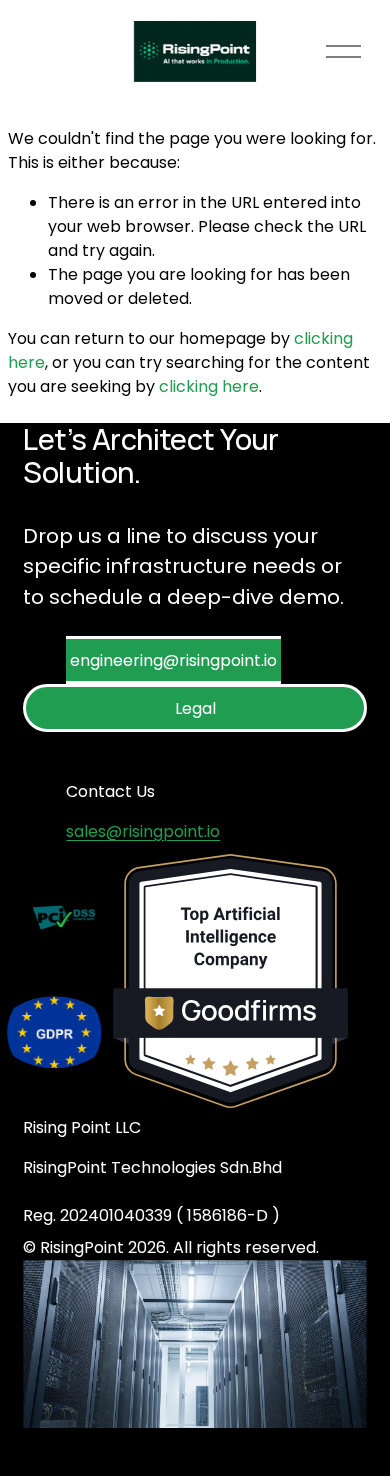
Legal (195, 708)
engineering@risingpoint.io (173, 660)
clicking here (209, 386)
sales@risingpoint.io (143, 831)
